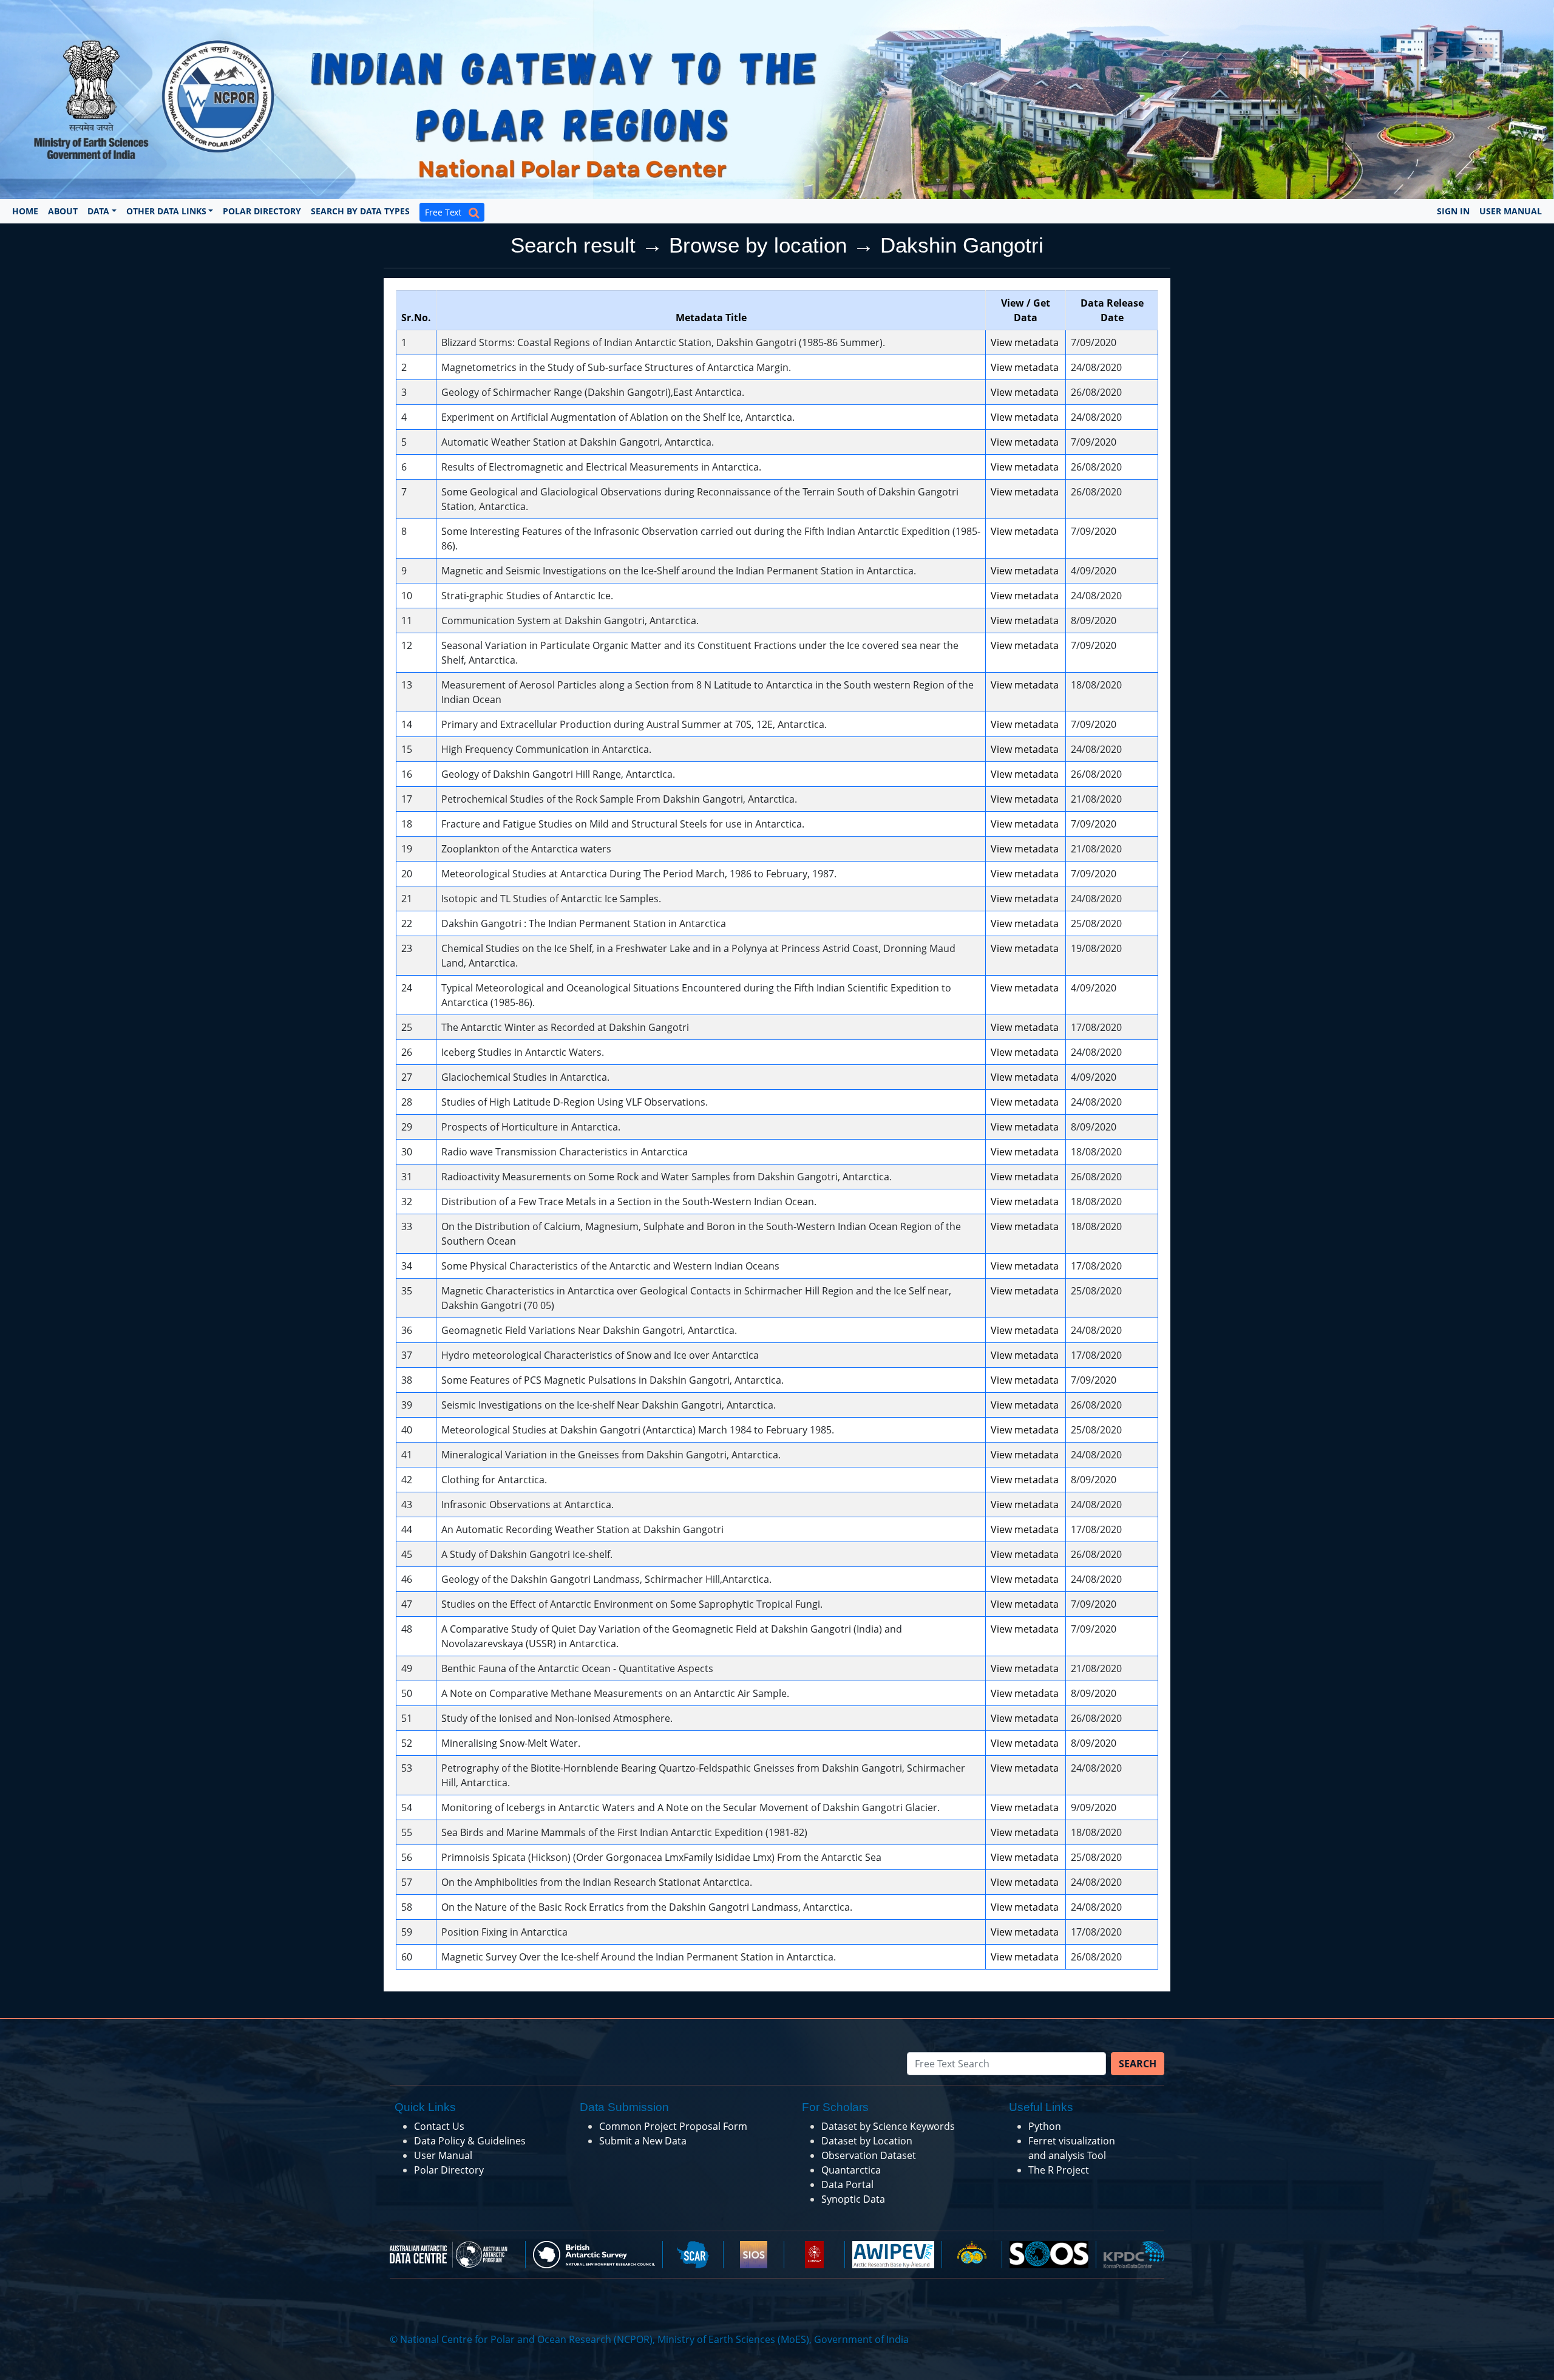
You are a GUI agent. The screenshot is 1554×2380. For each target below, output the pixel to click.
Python (1045, 2126)
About (63, 211)
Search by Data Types (360, 211)
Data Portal (847, 2184)
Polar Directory (262, 211)
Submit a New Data (643, 2141)
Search (1138, 2064)
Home (25, 211)
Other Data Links (166, 211)
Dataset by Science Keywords (888, 2126)
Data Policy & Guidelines (470, 2141)
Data (98, 211)
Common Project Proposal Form (673, 2126)
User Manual (1511, 211)
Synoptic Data (853, 2199)
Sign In (1453, 211)
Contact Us (439, 2126)
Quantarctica (851, 2170)
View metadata (1025, 342)
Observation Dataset (869, 2155)
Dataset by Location (867, 2141)
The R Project (1059, 2170)
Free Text (447, 212)
